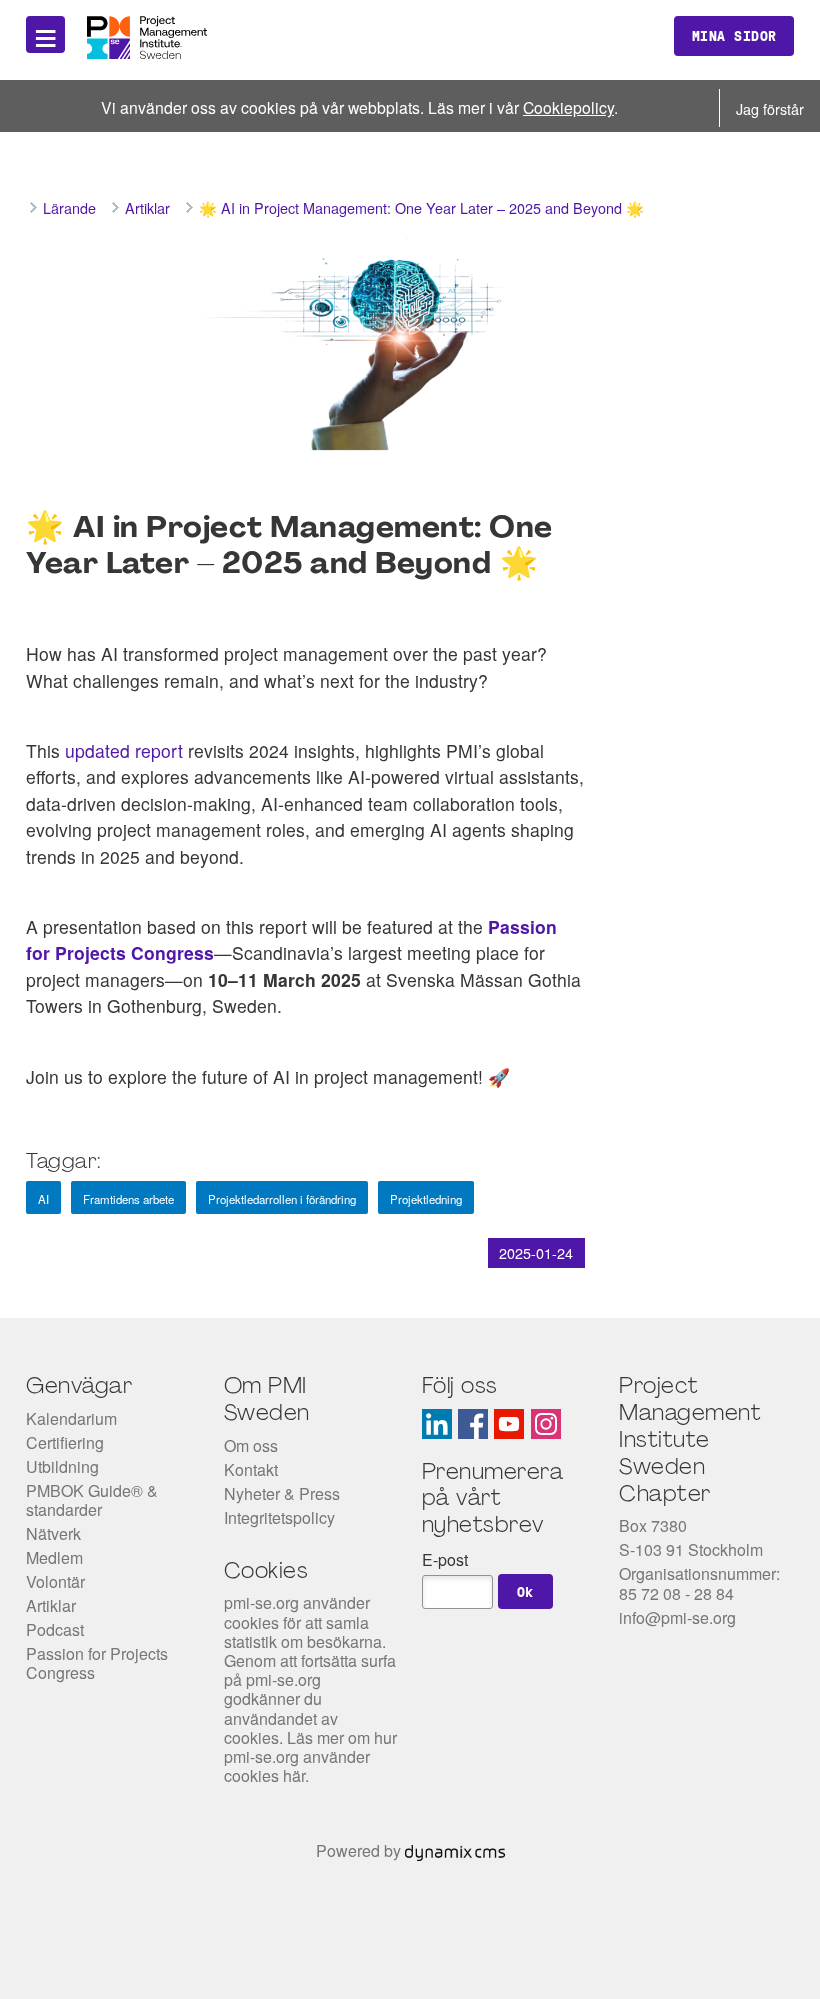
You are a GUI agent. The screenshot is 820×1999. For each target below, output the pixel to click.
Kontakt (251, 1469)
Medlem (54, 1557)
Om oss (251, 1445)
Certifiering (65, 1442)
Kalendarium (71, 1418)
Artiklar (51, 1605)
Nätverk (53, 1533)
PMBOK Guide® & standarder (92, 1500)
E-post (445, 1559)
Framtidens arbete (128, 1199)
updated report (124, 750)
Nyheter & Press (282, 1493)
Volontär (55, 1581)
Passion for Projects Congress (97, 1663)
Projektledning (426, 1199)
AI (43, 1199)
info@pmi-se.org (677, 1617)
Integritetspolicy (279, 1517)
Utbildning (62, 1466)
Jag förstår (770, 108)
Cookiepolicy (568, 107)
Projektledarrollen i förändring (282, 1199)
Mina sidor (734, 36)
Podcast (55, 1629)
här (294, 1775)
